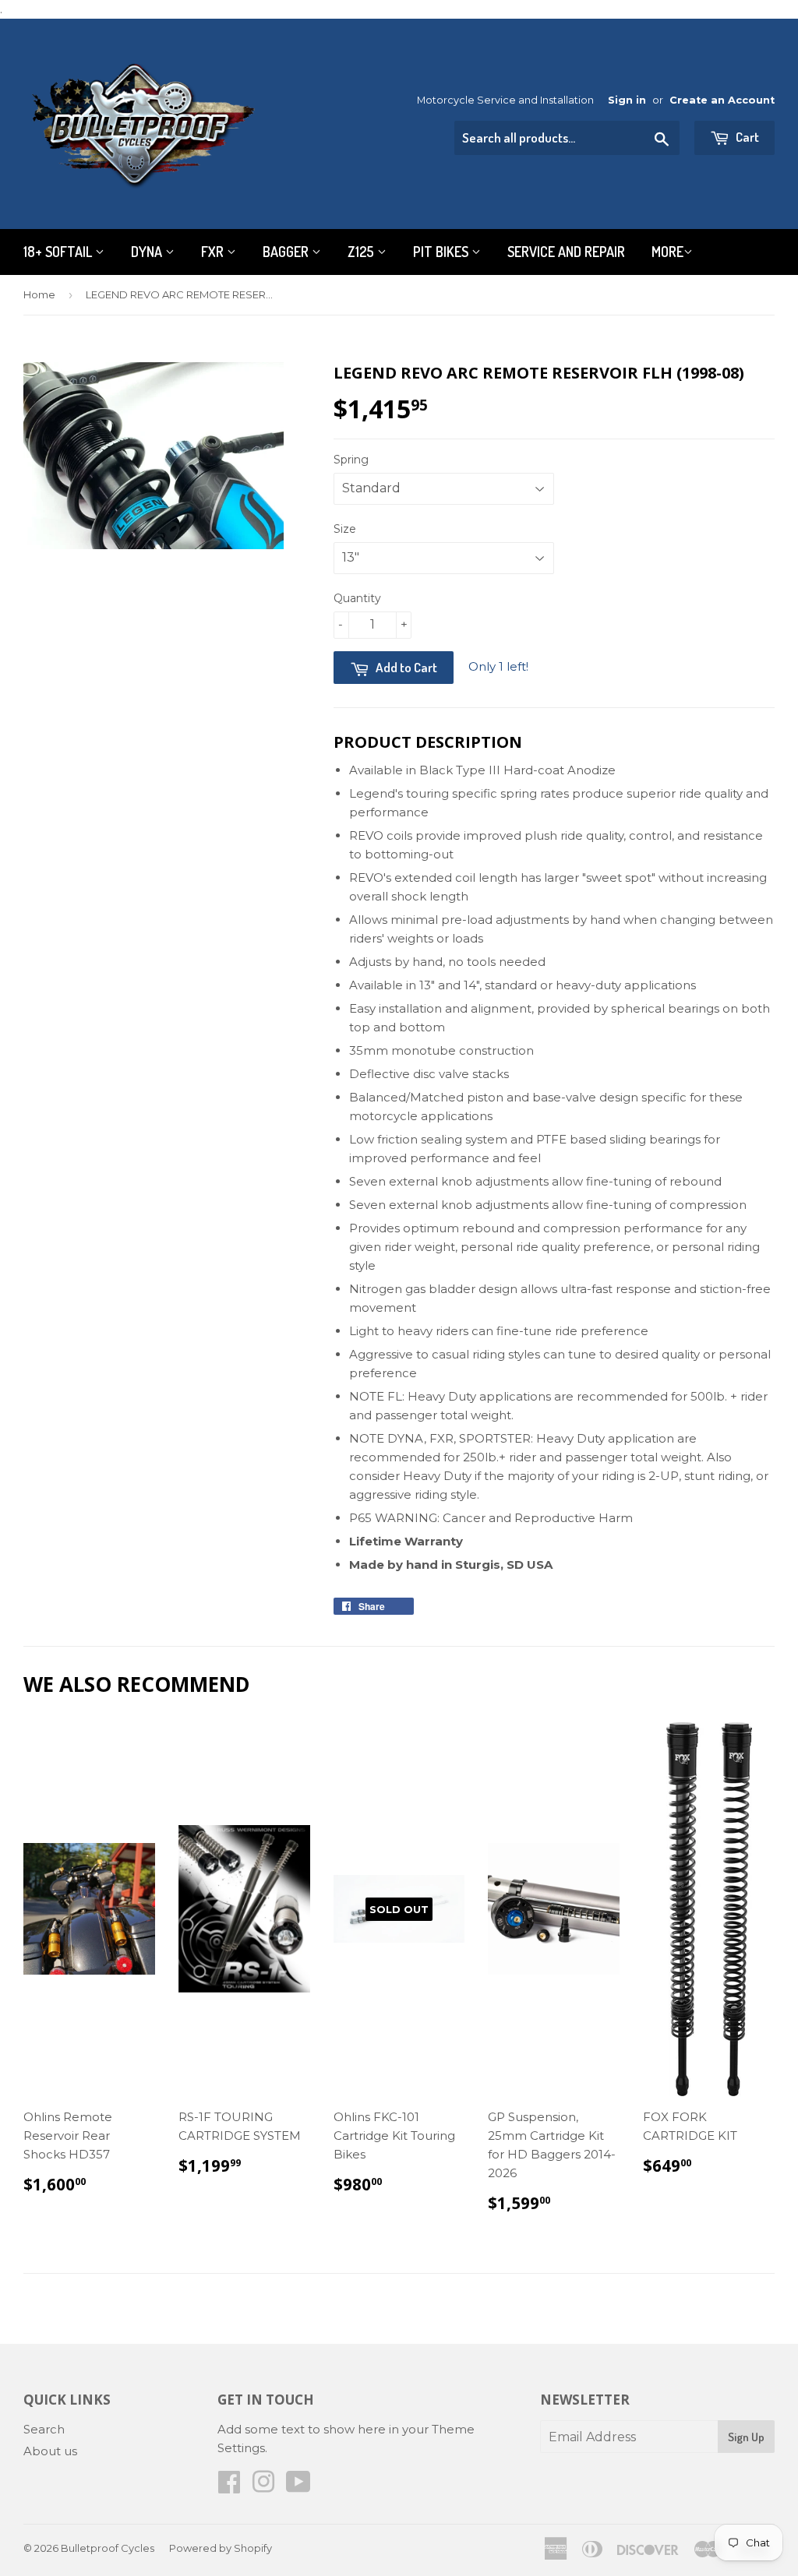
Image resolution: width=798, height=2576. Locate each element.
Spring (351, 460)
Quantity (357, 598)
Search (44, 2429)
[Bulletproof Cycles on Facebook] (229, 2487)
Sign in (627, 100)
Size (345, 529)
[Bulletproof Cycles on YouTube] (298, 2487)
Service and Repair (566, 252)
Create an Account (722, 100)
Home (39, 294)
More (667, 252)
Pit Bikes (442, 252)
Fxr (214, 252)
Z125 (362, 252)
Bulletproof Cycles (108, 2548)
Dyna (148, 252)
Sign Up (746, 2437)
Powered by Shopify (221, 2548)
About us (50, 2451)
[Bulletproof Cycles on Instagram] (263, 2487)
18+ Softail (59, 252)
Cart (746, 137)
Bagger (287, 252)
